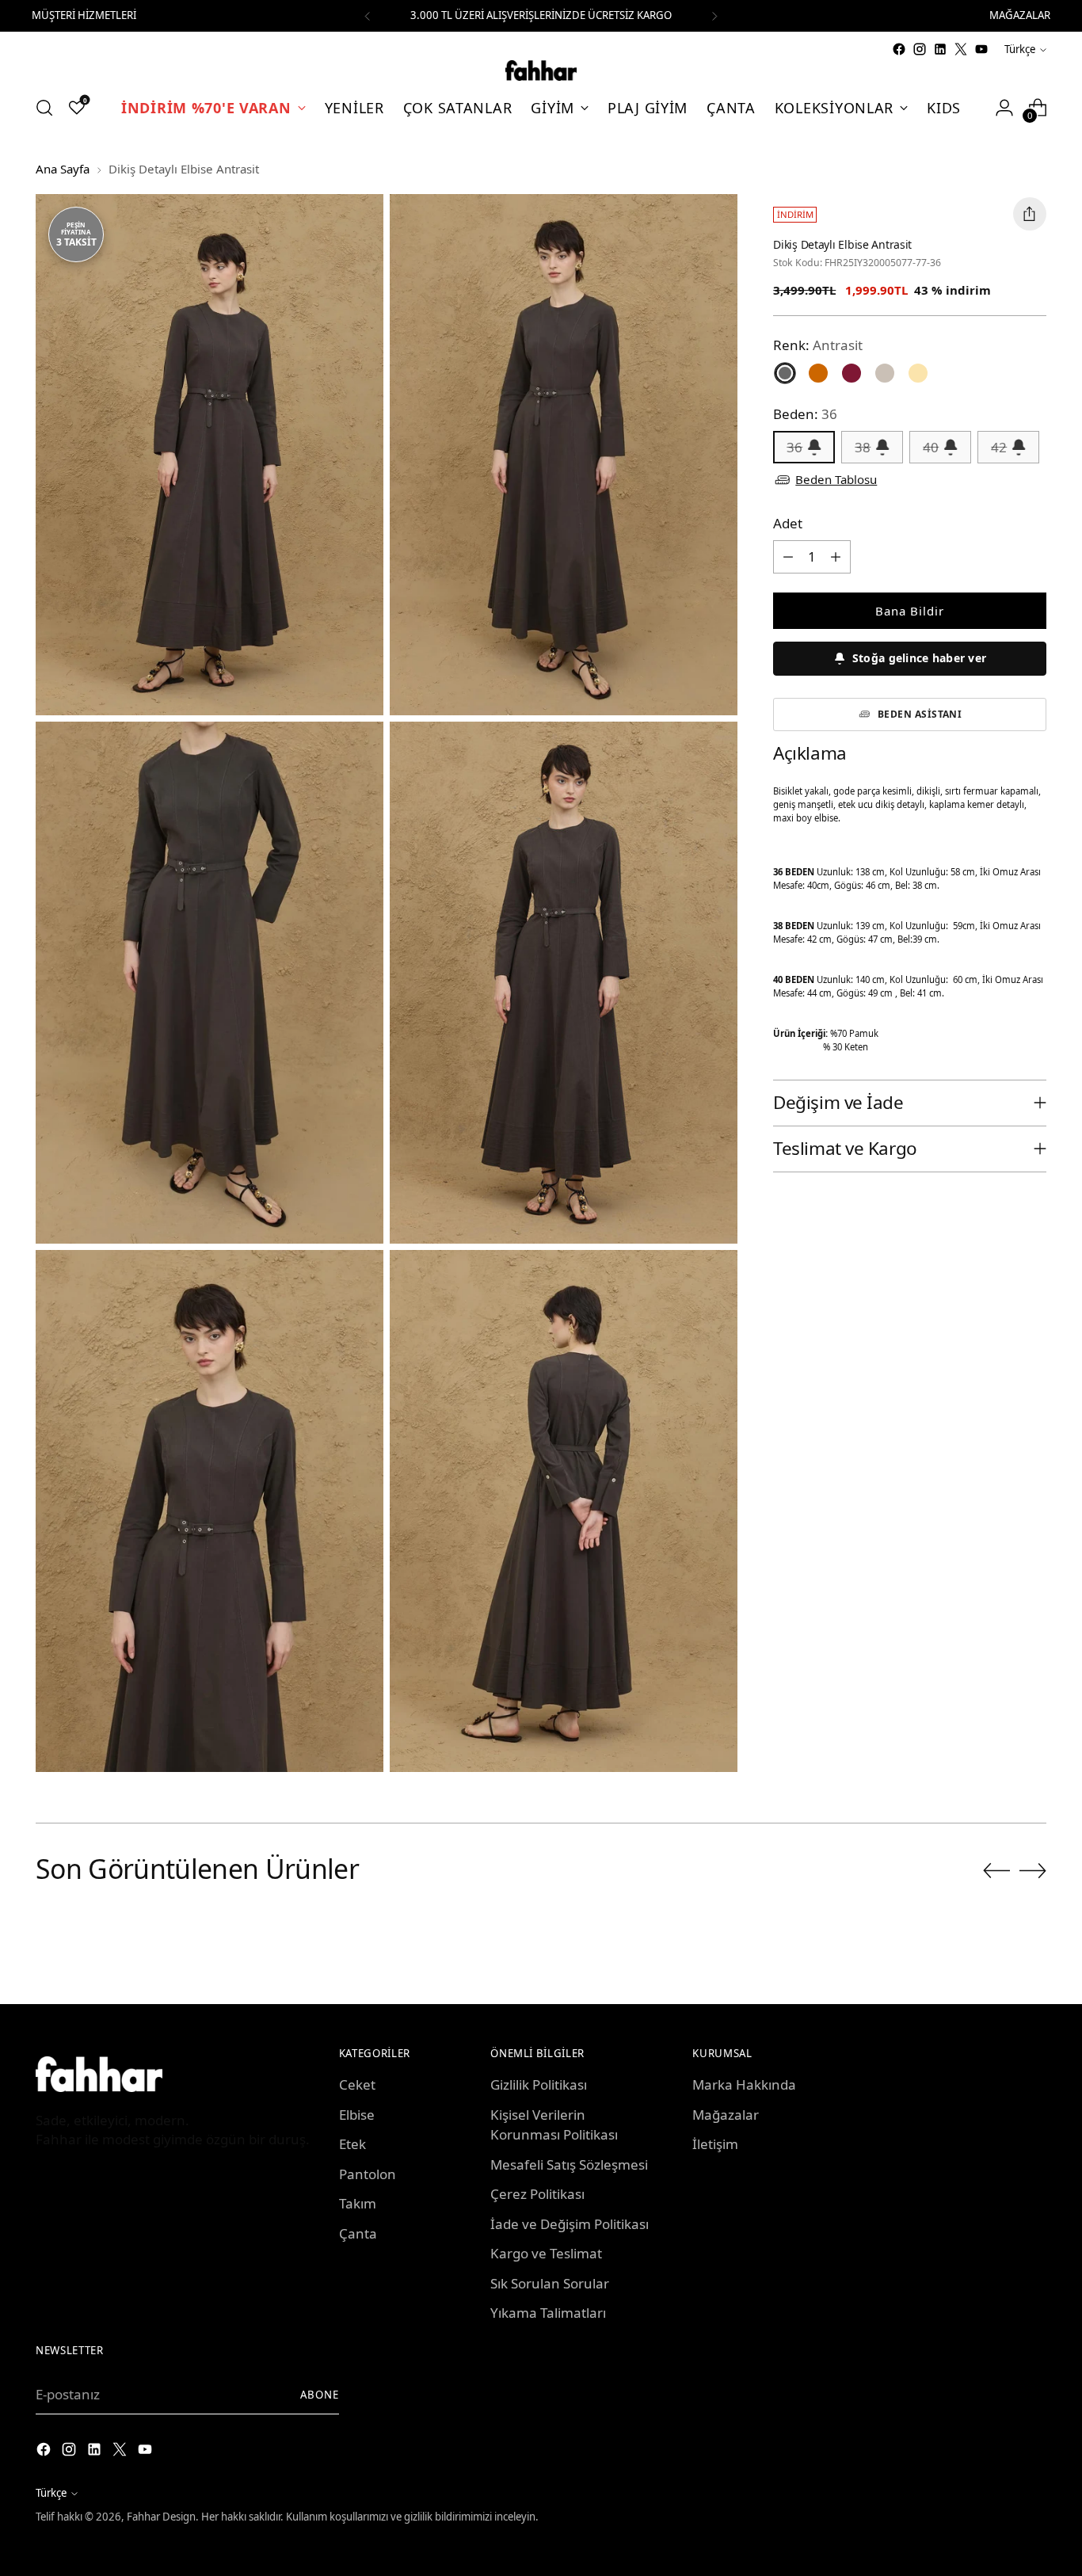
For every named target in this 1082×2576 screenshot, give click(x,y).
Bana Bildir (910, 611)
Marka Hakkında (744, 2084)
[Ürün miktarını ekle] (836, 557)
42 (999, 447)
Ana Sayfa (63, 169)
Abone (320, 2395)
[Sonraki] (714, 16)
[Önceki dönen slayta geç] (996, 1871)
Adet (788, 523)
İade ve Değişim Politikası (570, 2224)
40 (931, 447)
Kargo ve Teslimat (546, 2253)
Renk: (818, 345)
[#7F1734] (852, 373)
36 (794, 447)
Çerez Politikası (537, 2194)
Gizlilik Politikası (539, 2084)
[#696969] (785, 373)
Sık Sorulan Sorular (550, 2283)
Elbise (357, 2115)
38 (863, 447)
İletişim (715, 2144)
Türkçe (1020, 49)
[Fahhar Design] (541, 70)
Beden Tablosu (836, 479)
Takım (358, 2203)
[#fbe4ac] (918, 373)
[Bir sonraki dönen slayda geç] (1033, 1870)
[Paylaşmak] (1030, 214)
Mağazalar (726, 2115)
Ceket (357, 2084)
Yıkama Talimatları (548, 2313)
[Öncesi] (368, 16)
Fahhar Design (161, 2517)
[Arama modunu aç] (44, 108)
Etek (352, 2144)
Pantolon (368, 2174)
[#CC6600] (818, 373)
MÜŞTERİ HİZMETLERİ (84, 15)
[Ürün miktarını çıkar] (788, 557)
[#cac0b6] (885, 373)
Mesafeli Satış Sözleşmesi (569, 2164)
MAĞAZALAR (1020, 15)
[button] (910, 659)
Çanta (358, 2233)
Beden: (805, 414)
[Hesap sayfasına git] (1004, 108)
